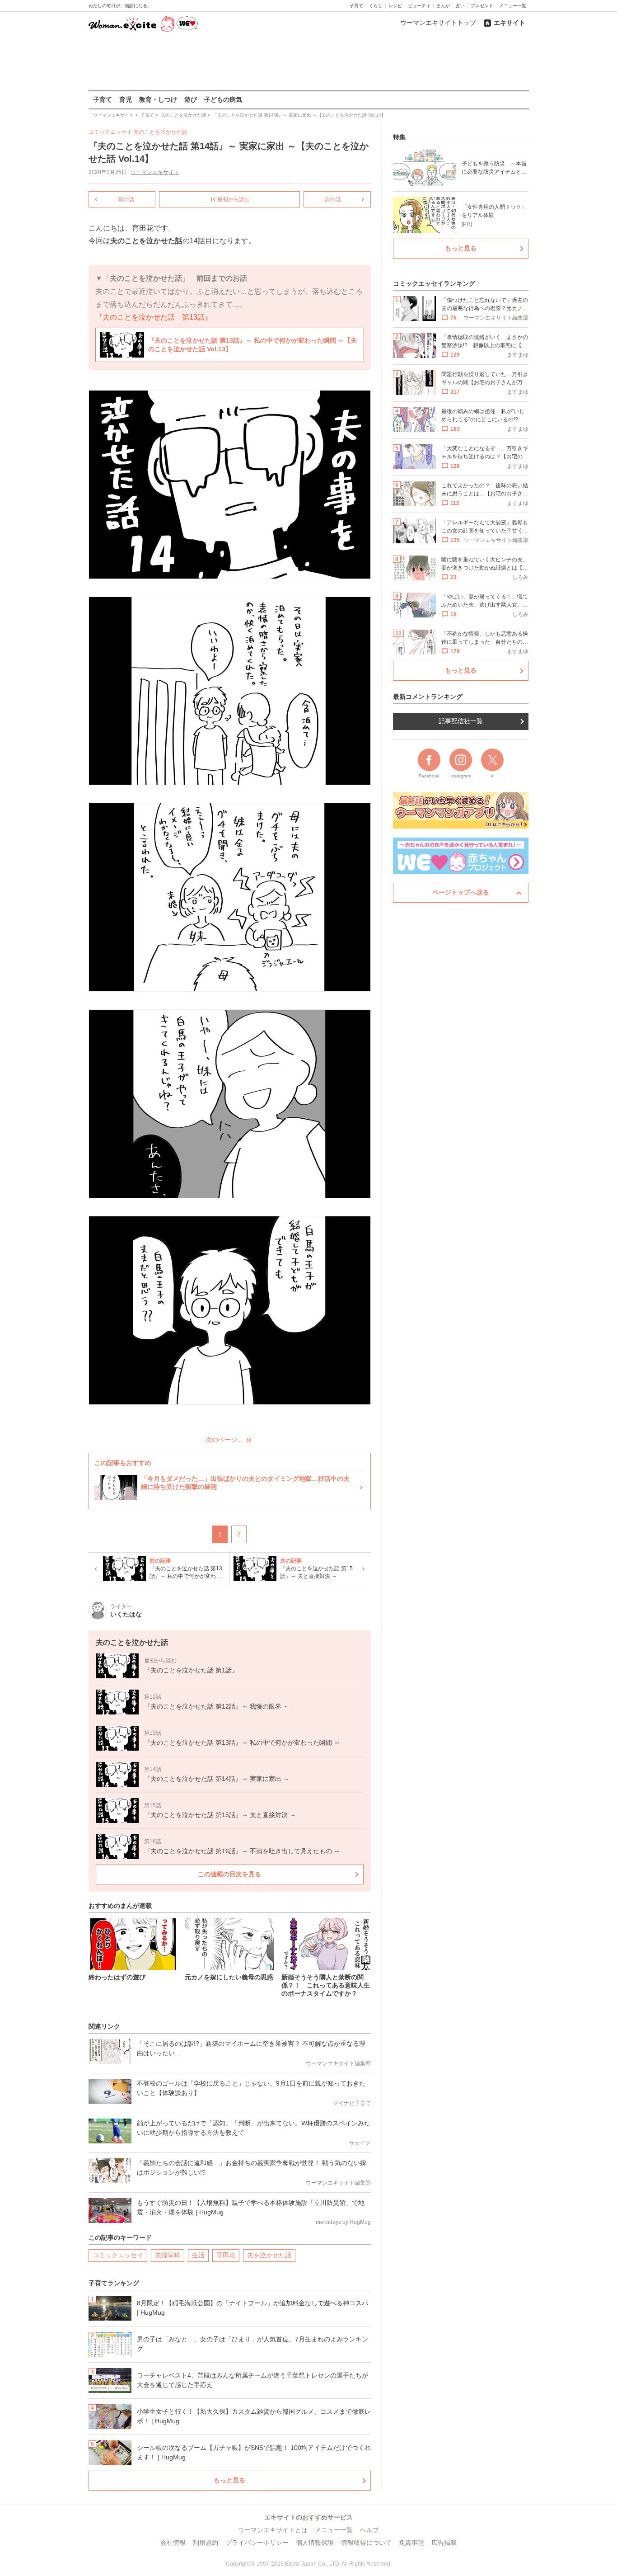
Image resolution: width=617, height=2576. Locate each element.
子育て (356, 6)
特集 (399, 137)
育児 (126, 99)
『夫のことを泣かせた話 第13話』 (154, 317)
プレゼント (482, 6)
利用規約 (206, 2543)
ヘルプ (369, 2530)
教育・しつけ (158, 99)
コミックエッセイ (118, 2255)
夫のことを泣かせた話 (160, 132)
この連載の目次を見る (229, 1874)
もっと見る (229, 2480)
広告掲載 (444, 2543)
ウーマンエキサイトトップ (438, 23)
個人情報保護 (315, 2543)
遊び (191, 99)
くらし (376, 6)
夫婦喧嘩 (168, 2255)
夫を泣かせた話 (269, 2255)
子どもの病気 (223, 99)
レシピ (395, 6)
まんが (443, 6)
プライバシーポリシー (257, 2543)
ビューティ (419, 6)
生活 (198, 2255)
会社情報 (173, 2543)
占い (460, 6)
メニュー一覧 (513, 6)
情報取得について (366, 2543)
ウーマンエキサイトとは (273, 2530)
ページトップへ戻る (461, 892)
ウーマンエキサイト (155, 172)
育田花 (226, 2255)
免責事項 (411, 2543)
